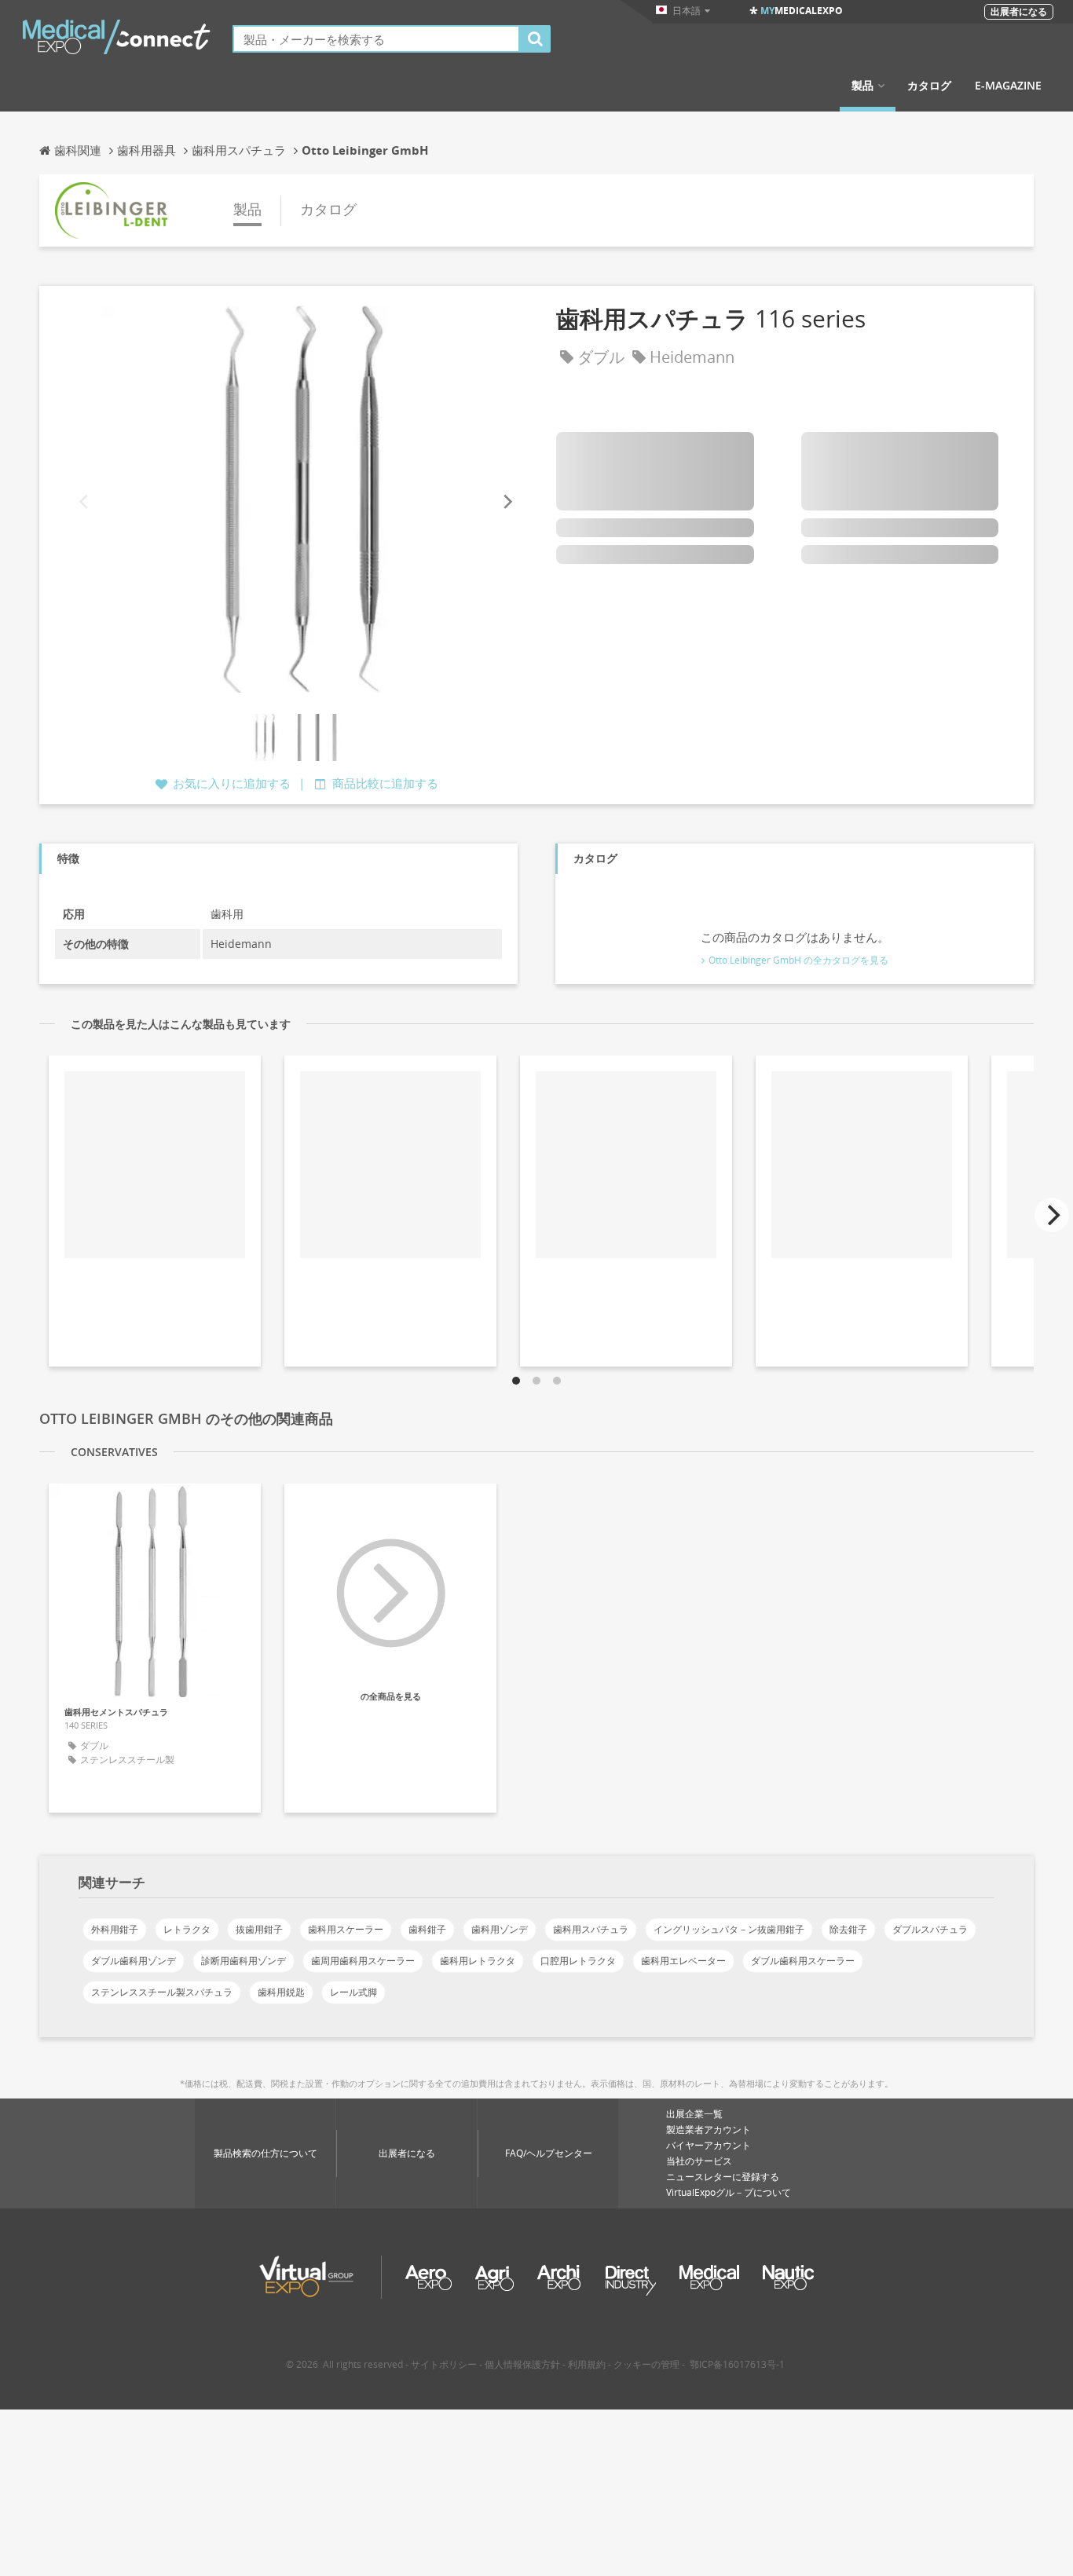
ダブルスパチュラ (930, 1929)
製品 (862, 86)
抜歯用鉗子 (259, 1929)
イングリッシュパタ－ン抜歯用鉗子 (729, 1929)
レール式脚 (353, 1992)
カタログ (929, 86)
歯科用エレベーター (683, 1961)
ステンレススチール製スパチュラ (162, 1992)
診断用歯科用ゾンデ (244, 1961)
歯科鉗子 (427, 1929)
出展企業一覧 (694, 2114)
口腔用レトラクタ (578, 1961)
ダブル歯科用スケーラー (803, 1961)
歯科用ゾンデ (500, 1929)
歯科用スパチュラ (591, 1929)
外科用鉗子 (115, 1929)
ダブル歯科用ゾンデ (134, 1961)
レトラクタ (187, 1929)
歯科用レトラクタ (478, 1961)
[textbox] (376, 39)
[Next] (507, 502)
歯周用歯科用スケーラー (363, 1961)
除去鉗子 (848, 1929)
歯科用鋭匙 (281, 1992)
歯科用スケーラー (346, 1929)
